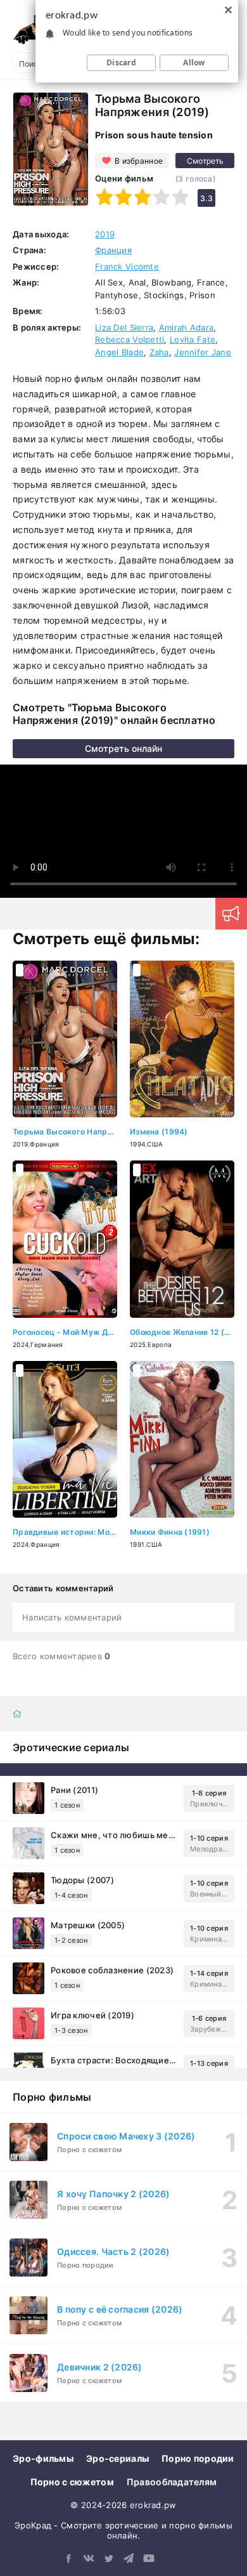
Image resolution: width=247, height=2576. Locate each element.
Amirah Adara (186, 327)
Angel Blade (119, 352)
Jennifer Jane (203, 352)
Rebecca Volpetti (130, 339)
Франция (113, 250)
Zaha (159, 352)
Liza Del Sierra (124, 327)
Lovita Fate (193, 339)
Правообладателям (172, 2482)
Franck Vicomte (127, 266)
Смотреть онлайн (123, 748)
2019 (105, 234)
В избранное (139, 161)
